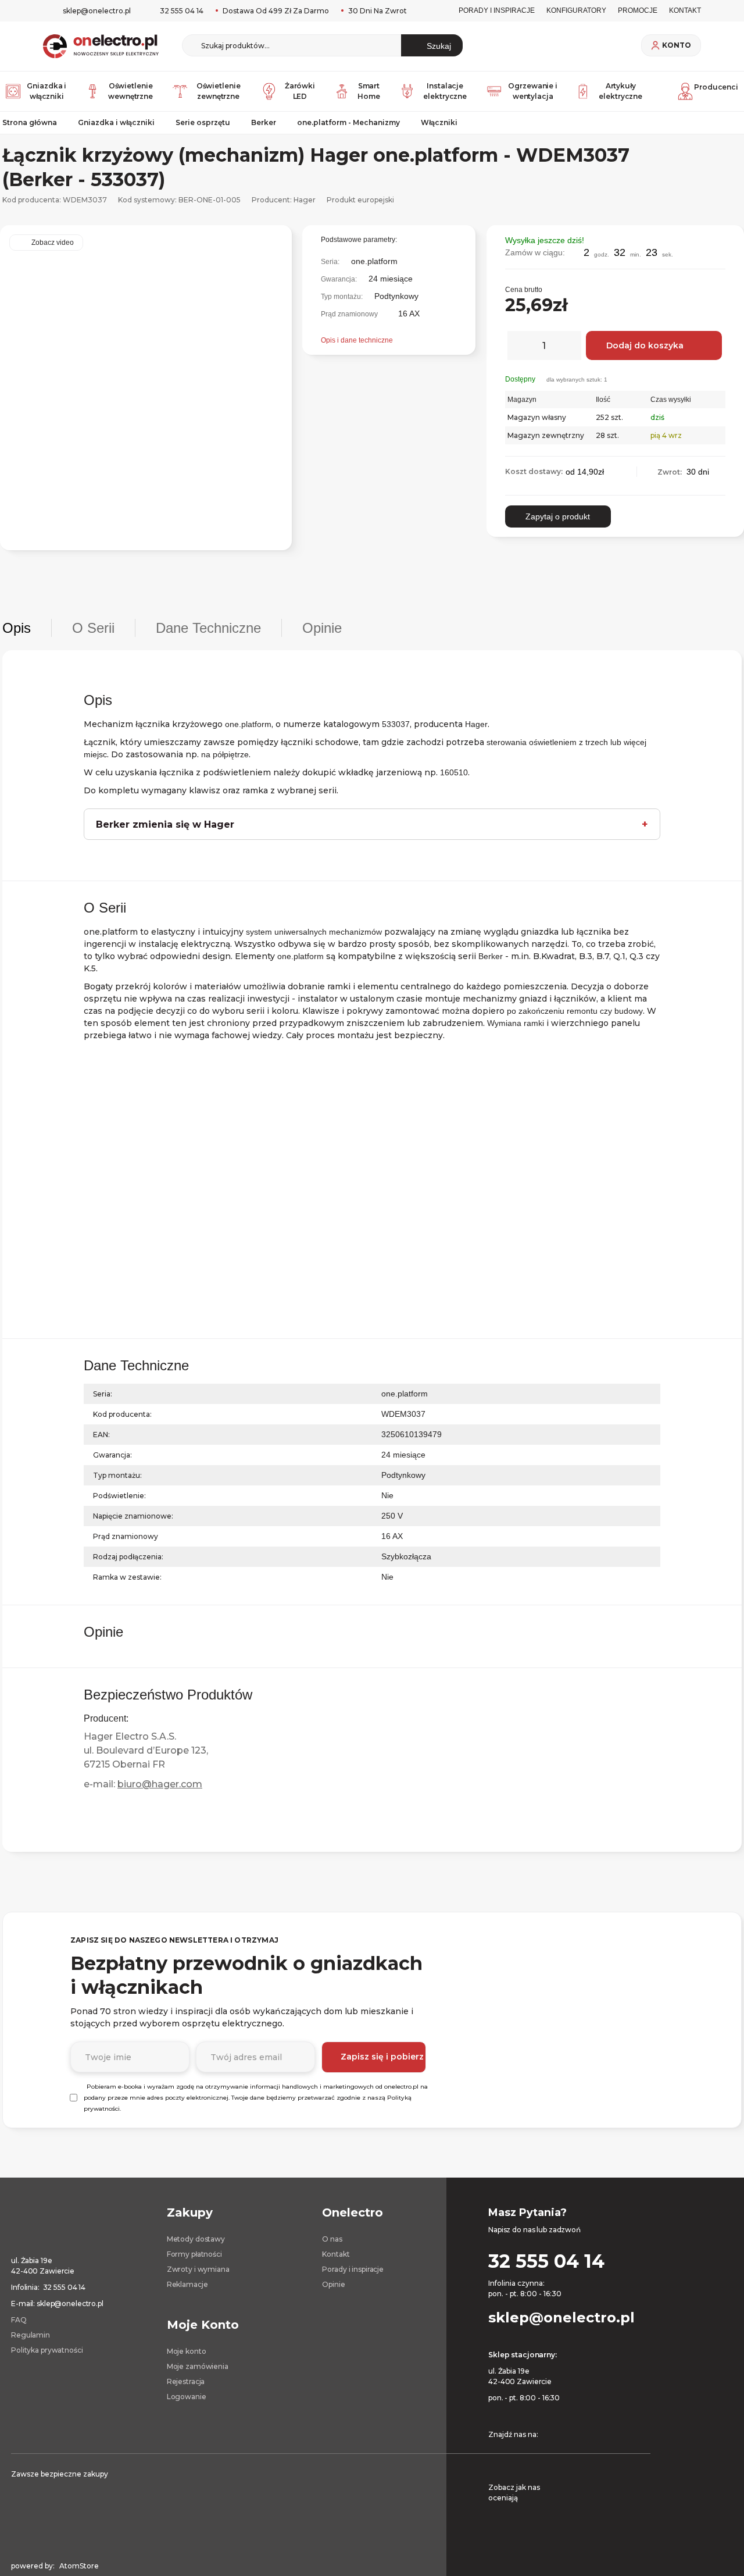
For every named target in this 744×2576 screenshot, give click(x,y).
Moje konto (187, 2351)
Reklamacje (187, 2284)
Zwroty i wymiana (198, 2269)
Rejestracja (186, 2381)
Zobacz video (53, 243)
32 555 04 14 (182, 11)
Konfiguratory (576, 10)
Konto (677, 45)
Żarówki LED (300, 91)
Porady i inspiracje (497, 10)
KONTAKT (685, 10)
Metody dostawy (196, 2239)
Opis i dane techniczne (357, 340)
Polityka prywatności (47, 2350)
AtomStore (79, 2566)
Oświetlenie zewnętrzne (219, 91)
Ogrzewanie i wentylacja (533, 91)
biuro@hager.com (160, 1784)
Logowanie (187, 2397)
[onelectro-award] (655, 2496)
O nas (332, 2239)
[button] (721, 239)
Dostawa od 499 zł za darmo (275, 11)
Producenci (716, 87)
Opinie (333, 2284)
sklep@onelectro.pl (97, 11)
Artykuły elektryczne (620, 91)
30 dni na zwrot (377, 11)
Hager (305, 200)
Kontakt (336, 2254)
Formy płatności (194, 2254)
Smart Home (369, 91)
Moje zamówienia (198, 2366)
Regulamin (31, 2335)
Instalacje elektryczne (445, 91)
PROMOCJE (638, 10)
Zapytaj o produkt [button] (558, 516)
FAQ (19, 2320)
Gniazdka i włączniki (46, 91)
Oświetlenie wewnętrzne (130, 91)
